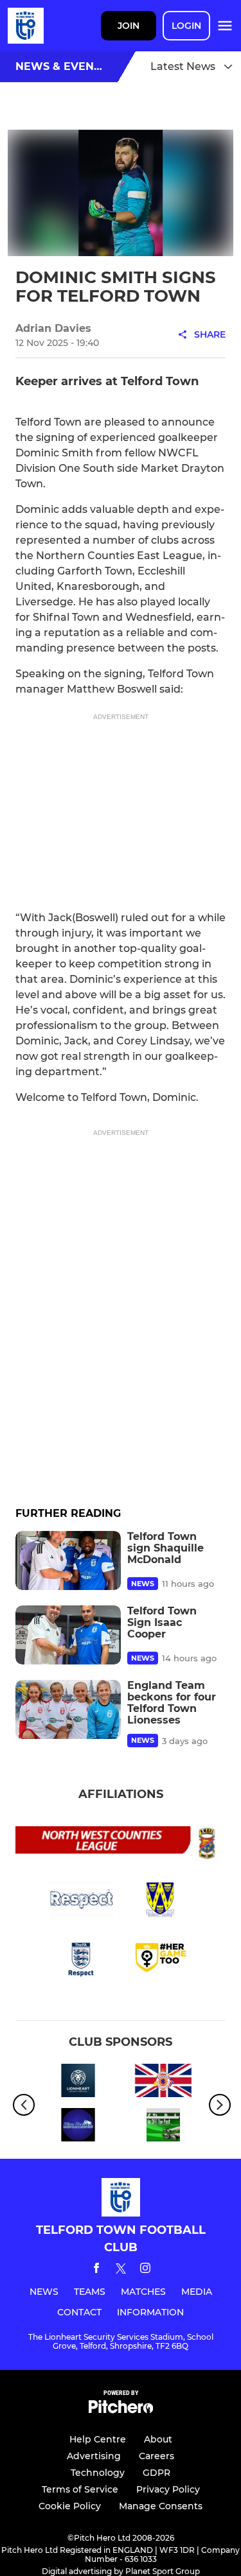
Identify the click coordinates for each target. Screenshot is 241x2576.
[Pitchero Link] (121, 2410)
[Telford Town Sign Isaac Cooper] (68, 1635)
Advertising (94, 2456)
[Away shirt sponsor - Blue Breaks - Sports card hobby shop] (78, 2127)
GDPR (156, 2473)
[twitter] (121, 2270)
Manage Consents (161, 2506)
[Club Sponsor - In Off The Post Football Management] (164, 2127)
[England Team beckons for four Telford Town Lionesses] (68, 1709)
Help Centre (98, 2439)
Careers (156, 2456)
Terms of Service (80, 2489)
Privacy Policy (168, 2489)
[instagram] (145, 2270)
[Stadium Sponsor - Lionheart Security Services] (78, 2083)
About (158, 2439)
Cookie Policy (70, 2506)
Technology (98, 2473)
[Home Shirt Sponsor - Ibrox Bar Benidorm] (164, 2083)
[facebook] (96, 2270)
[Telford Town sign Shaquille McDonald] (68, 1560)
